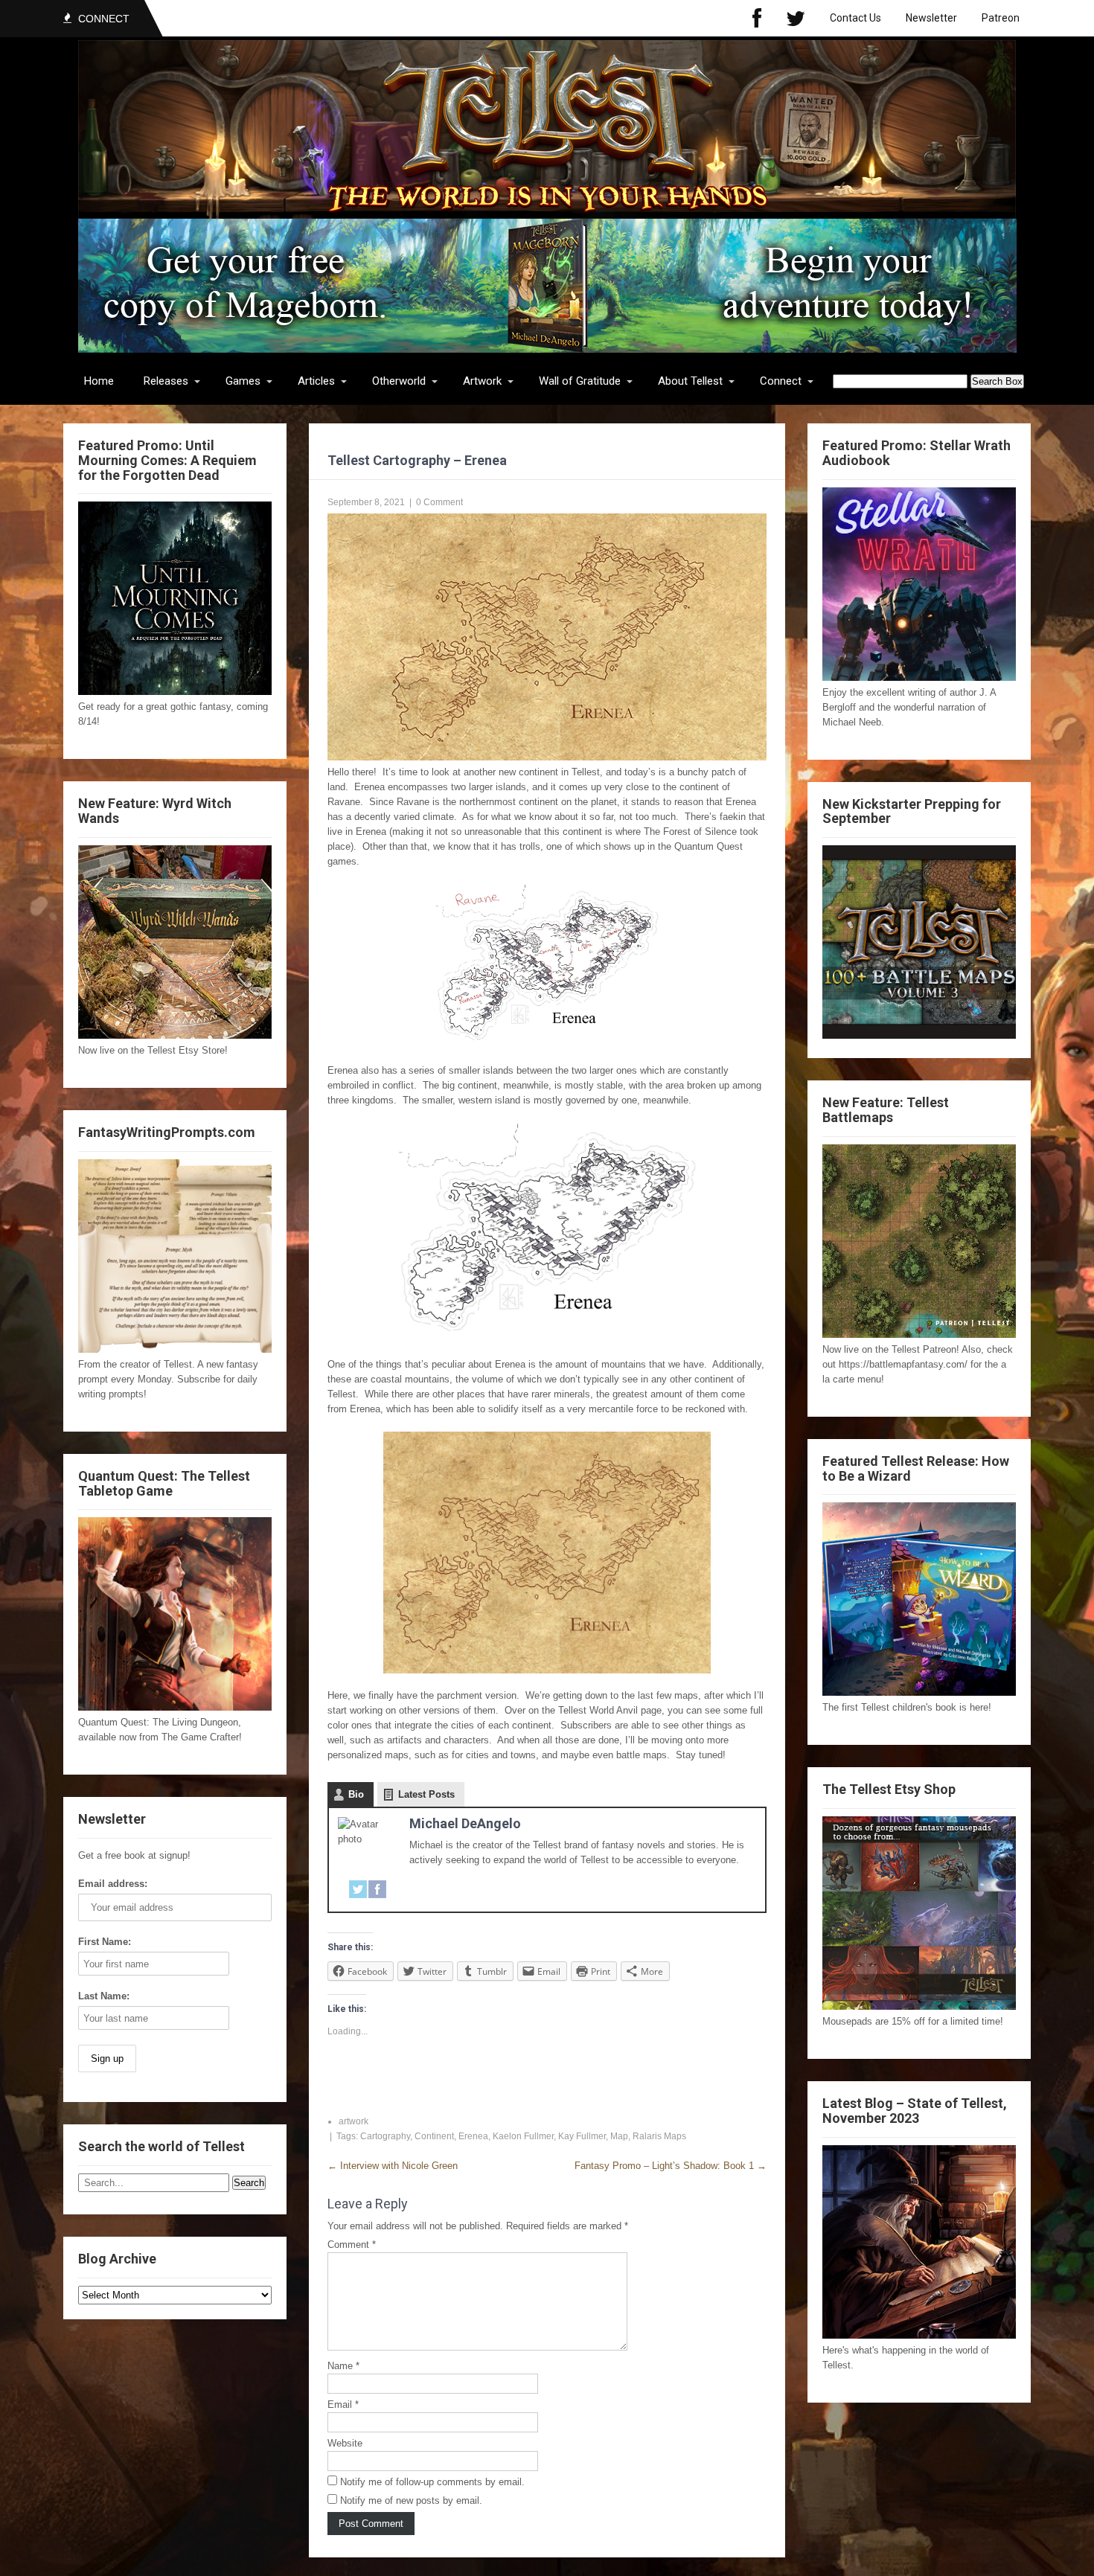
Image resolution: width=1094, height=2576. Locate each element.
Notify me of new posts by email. (411, 2500)
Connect (781, 381)
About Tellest (690, 381)
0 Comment (439, 502)
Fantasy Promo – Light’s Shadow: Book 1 (671, 2166)
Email (343, 2404)
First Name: (105, 1942)
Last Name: (104, 1996)
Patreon (1001, 18)
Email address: (113, 1884)
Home (99, 381)
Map (619, 2136)
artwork (354, 2121)
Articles (316, 381)
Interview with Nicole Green (393, 2166)
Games (243, 381)
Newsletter (931, 18)
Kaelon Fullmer (523, 2136)
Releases (166, 381)
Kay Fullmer (582, 2136)
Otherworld (399, 381)
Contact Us (855, 18)
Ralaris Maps (659, 2136)
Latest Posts (426, 1794)
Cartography (385, 2136)
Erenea (473, 2136)
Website (345, 2443)
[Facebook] (757, 18)
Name (343, 2366)
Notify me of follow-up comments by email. (432, 2482)
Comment (352, 2245)
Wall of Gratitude (580, 381)
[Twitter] (796, 18)
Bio (356, 1794)
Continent (434, 2136)
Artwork (482, 381)
